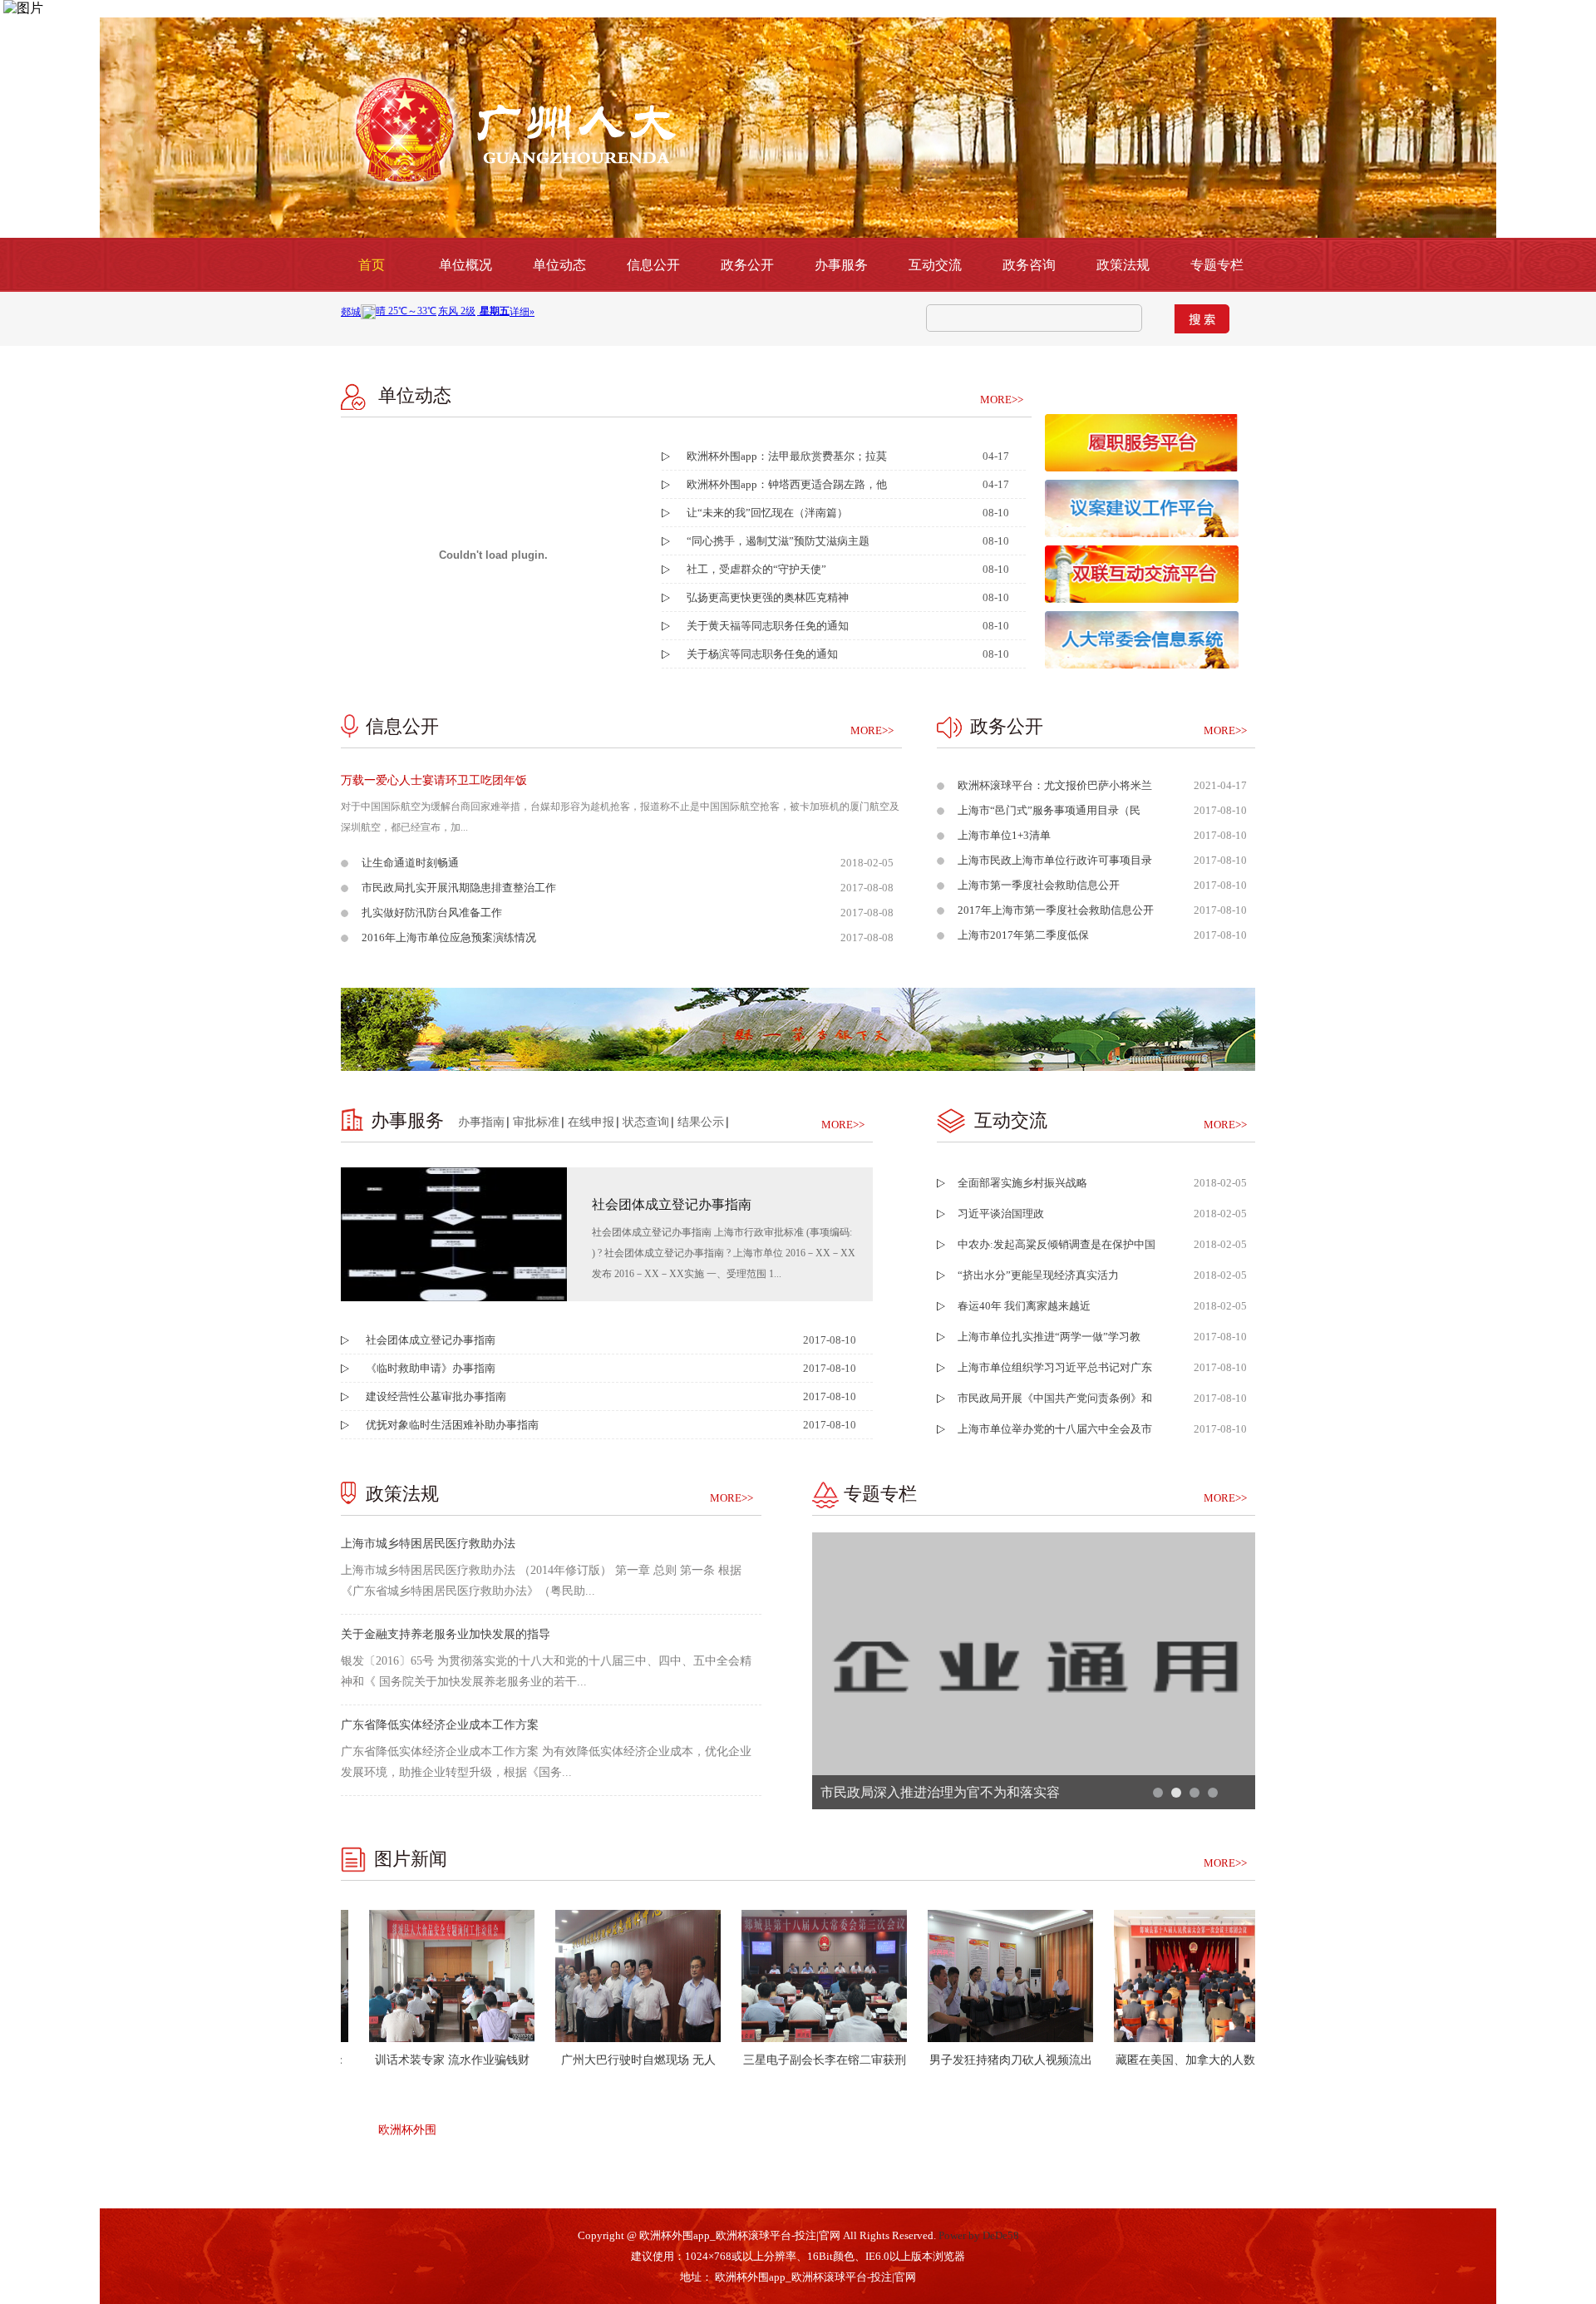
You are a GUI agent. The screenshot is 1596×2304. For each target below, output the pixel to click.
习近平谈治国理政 (1001, 1214)
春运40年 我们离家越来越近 (1024, 1306)
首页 (372, 265)
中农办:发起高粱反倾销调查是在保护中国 (1057, 1244)
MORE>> (1002, 400)
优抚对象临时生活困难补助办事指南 (452, 1425)
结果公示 (701, 1122)
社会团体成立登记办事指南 (431, 1340)
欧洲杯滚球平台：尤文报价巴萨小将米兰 (1055, 785)
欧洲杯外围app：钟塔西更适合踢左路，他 (787, 484)
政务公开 (747, 265)
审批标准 (536, 1122)
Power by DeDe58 (979, 2235)
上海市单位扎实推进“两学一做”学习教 (1049, 1337)
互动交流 (935, 265)
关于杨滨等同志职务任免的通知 (762, 654)
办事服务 (841, 265)
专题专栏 (1217, 265)
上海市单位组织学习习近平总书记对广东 (1055, 1367)
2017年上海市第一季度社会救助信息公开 (1056, 910)
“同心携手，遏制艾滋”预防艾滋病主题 (778, 541)
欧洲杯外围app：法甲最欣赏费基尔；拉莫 (787, 456)
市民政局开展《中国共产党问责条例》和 (1055, 1398)
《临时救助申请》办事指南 (431, 1368)
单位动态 (559, 265)
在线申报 (591, 1122)
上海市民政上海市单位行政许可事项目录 (1055, 860)
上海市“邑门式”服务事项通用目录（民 (1049, 810)
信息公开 (653, 265)
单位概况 (465, 265)
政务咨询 (1029, 265)
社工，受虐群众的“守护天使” (756, 569)
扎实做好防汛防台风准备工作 (432, 913)
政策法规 (1123, 265)
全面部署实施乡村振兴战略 (1022, 1183)
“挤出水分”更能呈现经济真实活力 (1038, 1275)
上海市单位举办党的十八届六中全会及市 (1055, 1429)
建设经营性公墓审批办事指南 (436, 1396)
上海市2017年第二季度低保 (1023, 935)
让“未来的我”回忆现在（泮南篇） (767, 513)
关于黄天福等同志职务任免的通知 (768, 626)
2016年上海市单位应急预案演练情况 (449, 937)
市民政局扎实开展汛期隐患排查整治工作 (459, 888)
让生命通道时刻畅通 (410, 863)
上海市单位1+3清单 (1004, 835)
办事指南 (481, 1122)
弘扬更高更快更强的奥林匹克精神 (768, 597)
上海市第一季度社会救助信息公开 (1039, 885)
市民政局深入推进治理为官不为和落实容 (940, 1792)
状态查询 (646, 1122)
